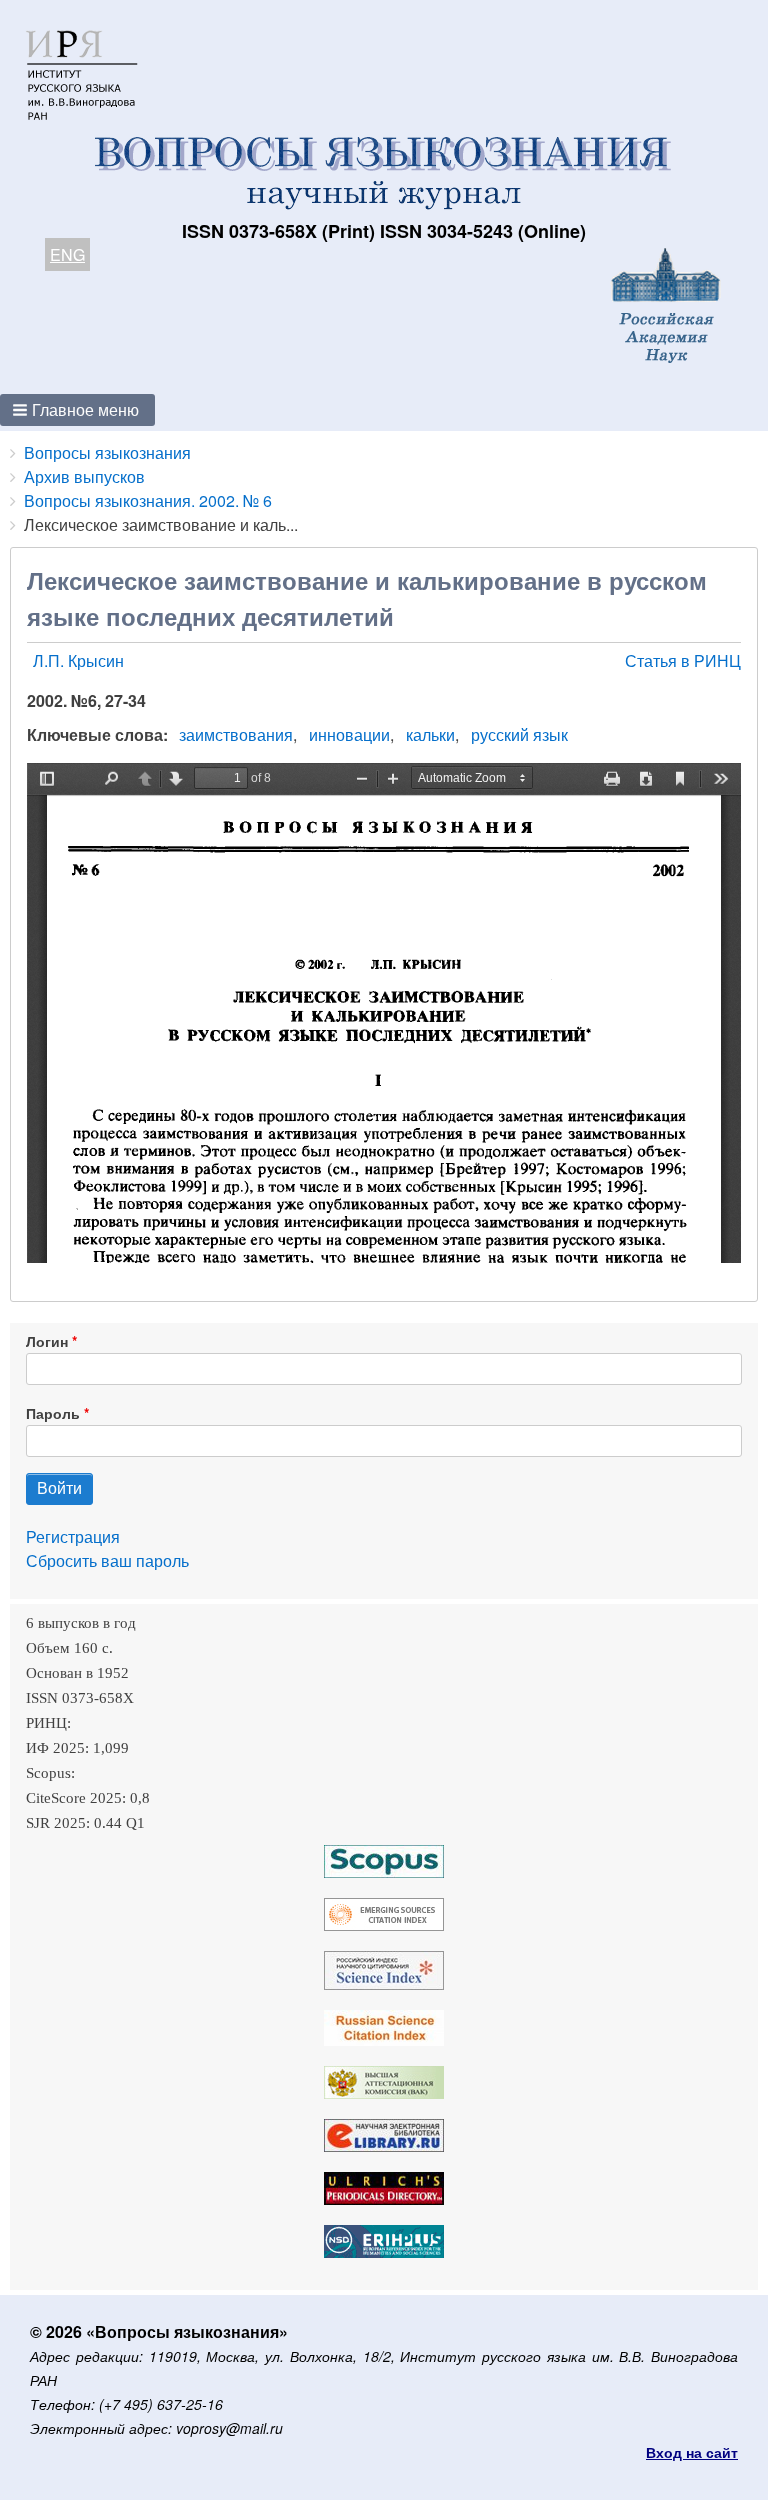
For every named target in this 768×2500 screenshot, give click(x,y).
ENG (67, 254)
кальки (430, 734)
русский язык (519, 734)
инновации (349, 734)
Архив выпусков (84, 476)
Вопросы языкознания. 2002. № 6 (148, 500)
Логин (47, 1341)
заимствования (236, 734)
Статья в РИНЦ (683, 660)
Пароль (53, 1413)
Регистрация (73, 1536)
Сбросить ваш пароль (107, 1560)
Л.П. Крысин (78, 660)
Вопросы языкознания (107, 452)
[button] (77, 410)
